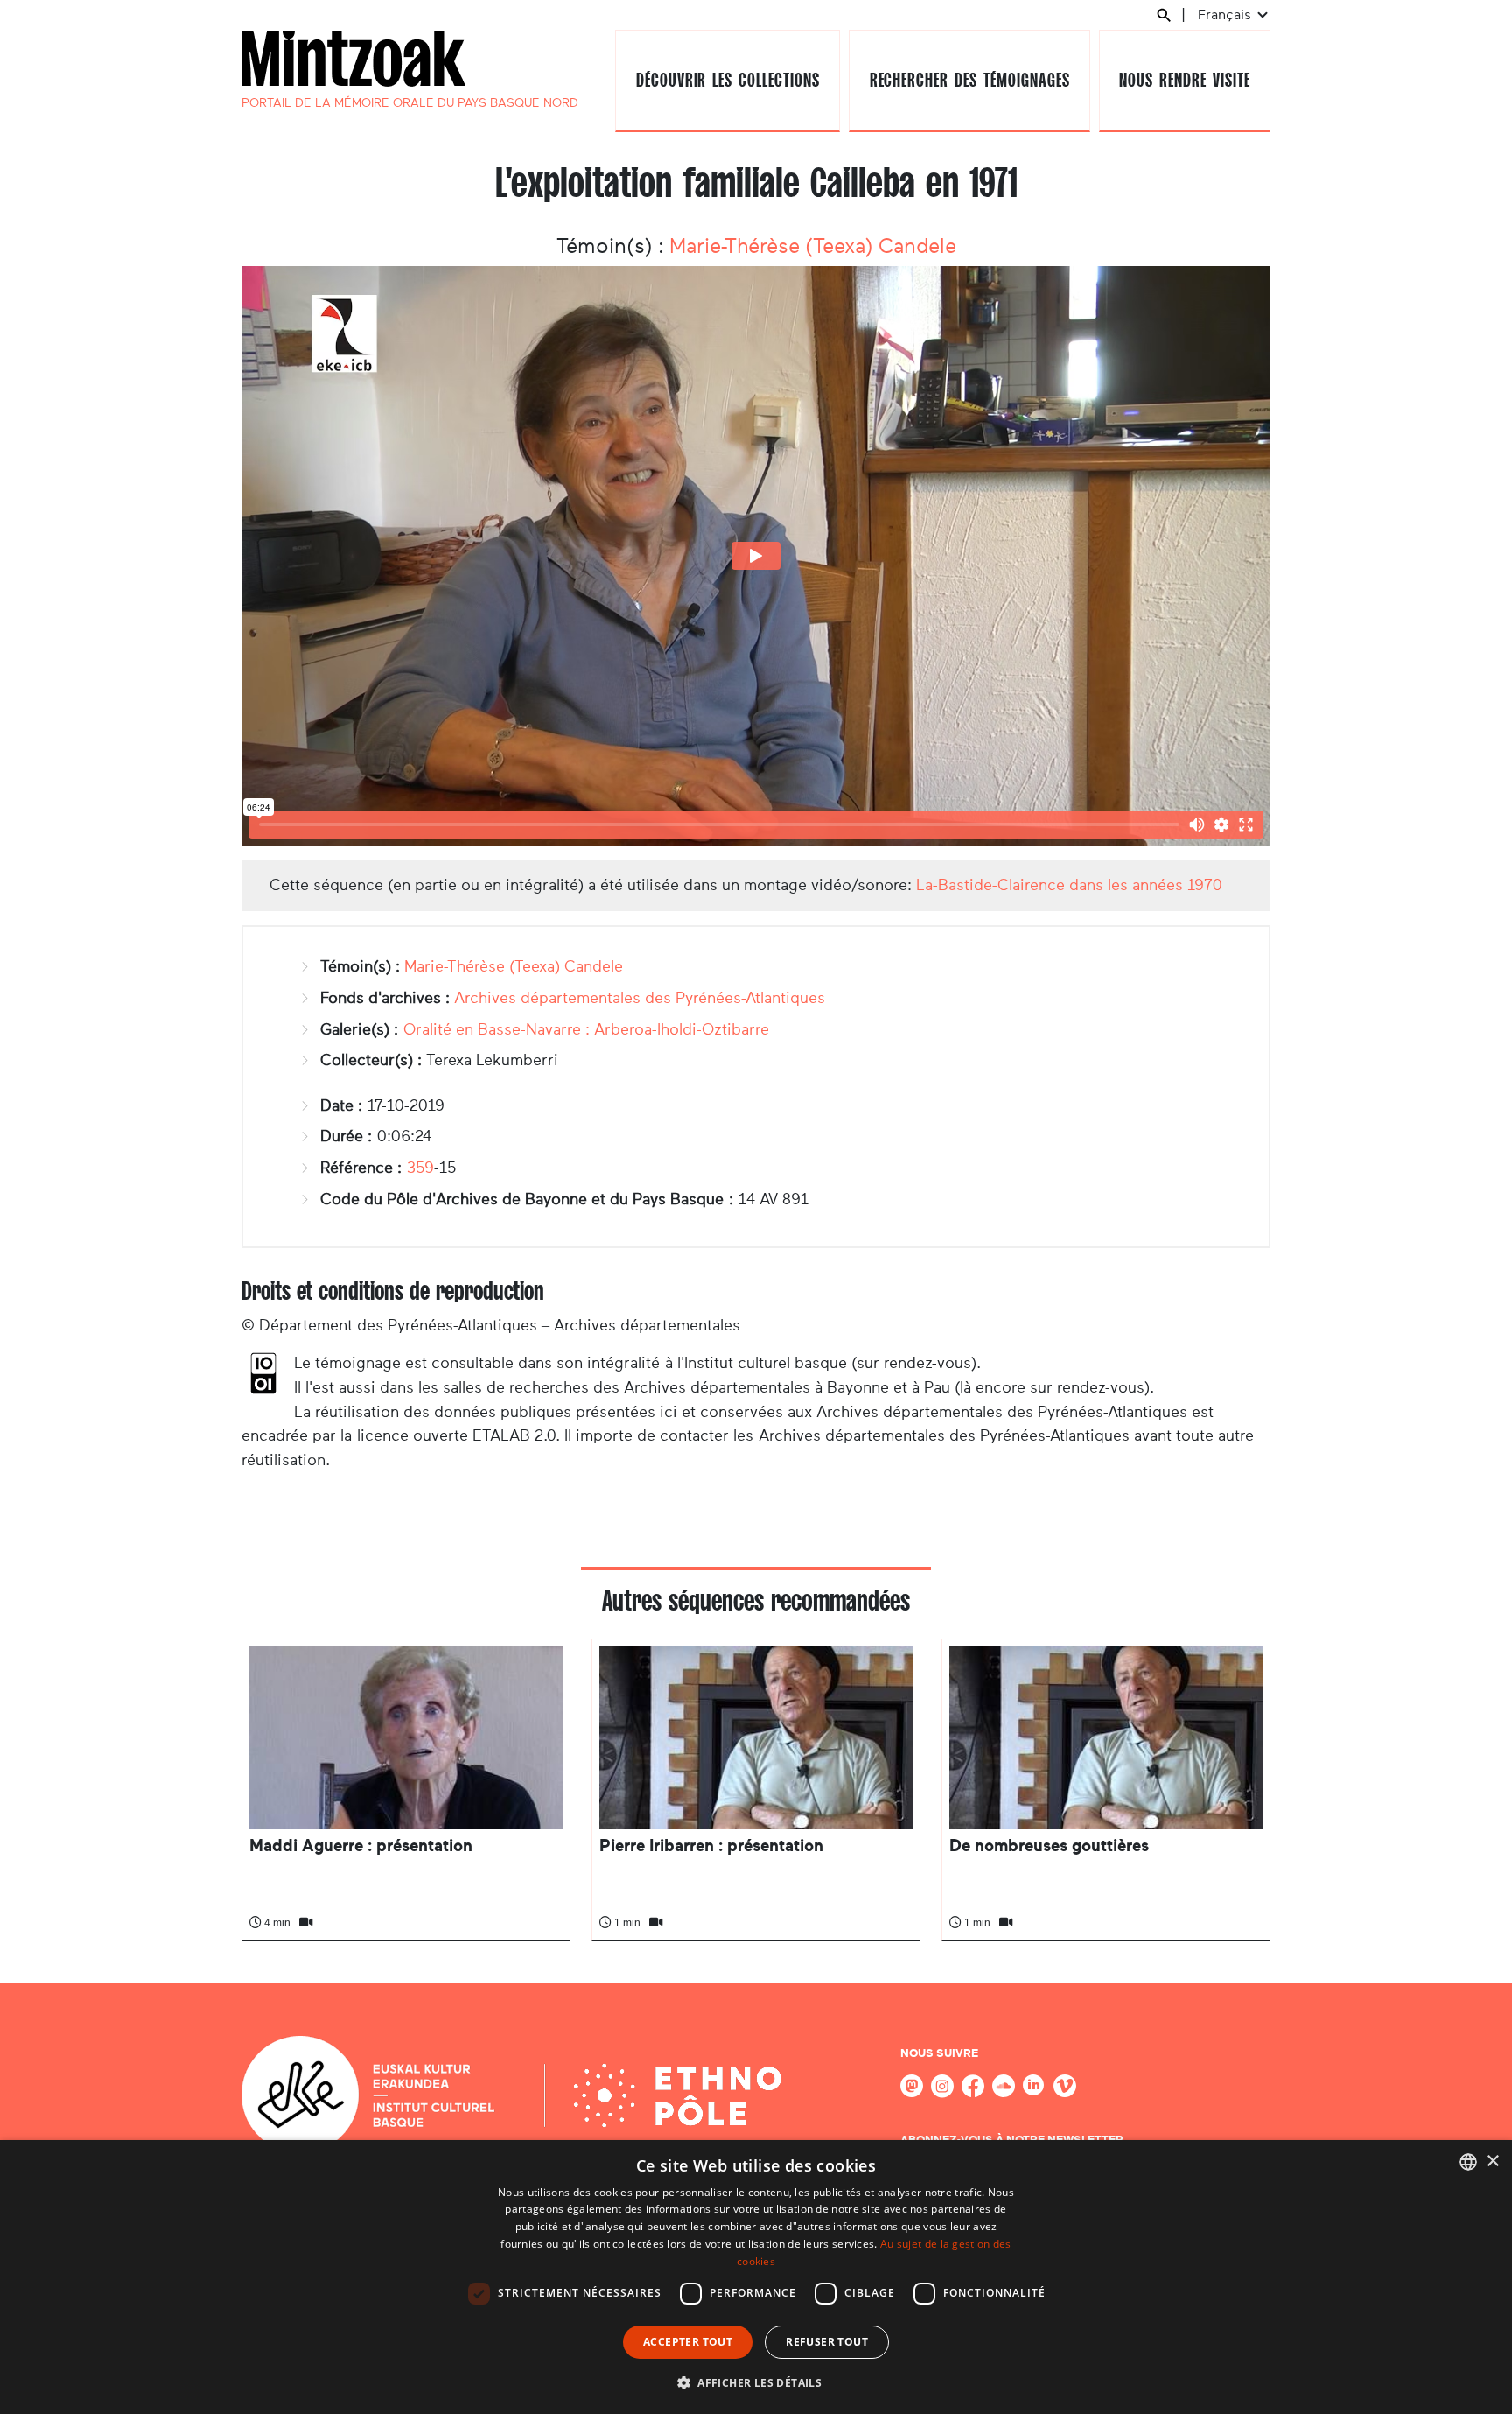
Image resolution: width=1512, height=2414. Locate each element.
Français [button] (1226, 14)
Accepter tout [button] (688, 2342)
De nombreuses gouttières (1049, 1846)
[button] (756, 2382)
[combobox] (1468, 2162)
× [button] (1492, 2161)
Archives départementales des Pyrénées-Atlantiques (640, 998)
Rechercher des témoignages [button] (970, 80)
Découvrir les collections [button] (728, 80)
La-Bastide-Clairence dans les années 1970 (1069, 885)
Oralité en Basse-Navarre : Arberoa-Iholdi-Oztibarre (586, 1029)
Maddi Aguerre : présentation (361, 1846)
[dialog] (756, 2277)
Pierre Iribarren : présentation (711, 1846)
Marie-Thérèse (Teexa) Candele (813, 246)
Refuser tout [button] (827, 2342)
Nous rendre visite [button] (1184, 80)
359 (420, 1168)
